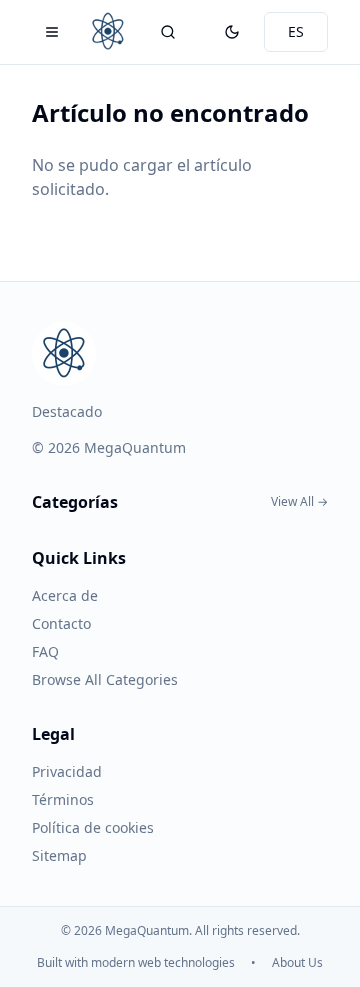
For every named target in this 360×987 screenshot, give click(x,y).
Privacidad (67, 771)
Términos (63, 799)
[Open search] (168, 32)
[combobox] (296, 32)
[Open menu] (52, 32)
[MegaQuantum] (108, 32)
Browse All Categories (105, 679)
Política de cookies (93, 827)
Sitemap (59, 855)
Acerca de (65, 595)
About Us (297, 963)
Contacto (61, 623)
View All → (299, 502)
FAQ (45, 651)
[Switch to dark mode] (232, 32)
